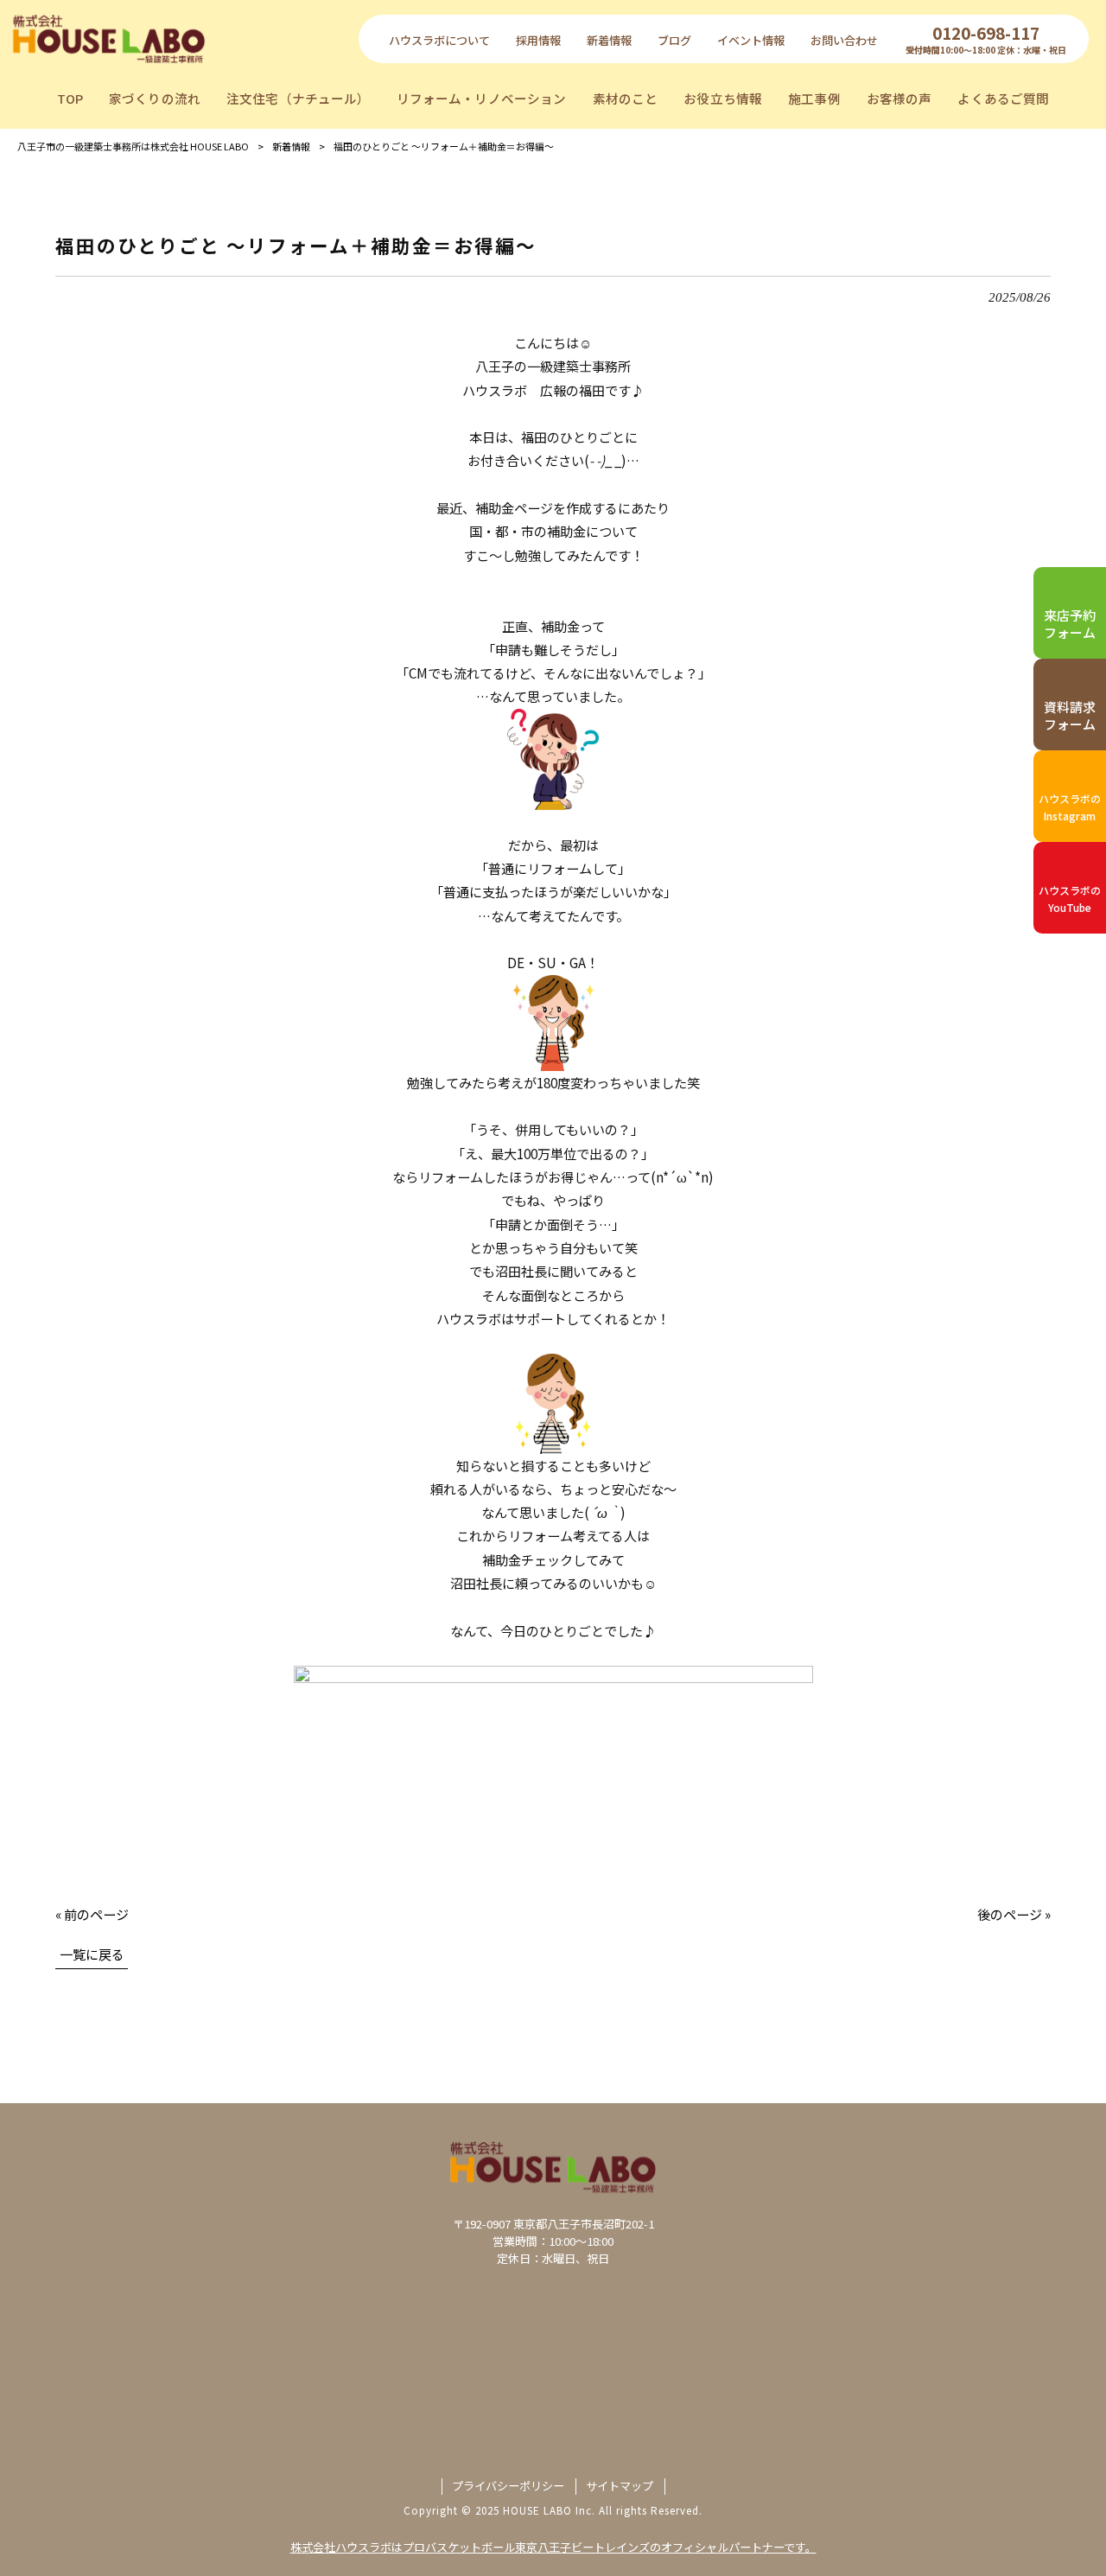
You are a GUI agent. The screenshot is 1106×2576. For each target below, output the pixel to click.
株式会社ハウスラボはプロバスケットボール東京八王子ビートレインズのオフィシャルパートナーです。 (553, 2547)
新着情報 (609, 40)
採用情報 (538, 40)
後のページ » (1014, 1914)
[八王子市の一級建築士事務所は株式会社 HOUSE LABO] (109, 38)
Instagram (1070, 807)
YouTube (1070, 899)
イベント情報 (751, 40)
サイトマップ (620, 2486)
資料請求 (1070, 715)
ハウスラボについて (439, 40)
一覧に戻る (92, 1954)
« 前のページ (92, 1914)
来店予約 (1070, 624)
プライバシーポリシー (508, 2486)
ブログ (674, 40)
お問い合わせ (844, 40)
